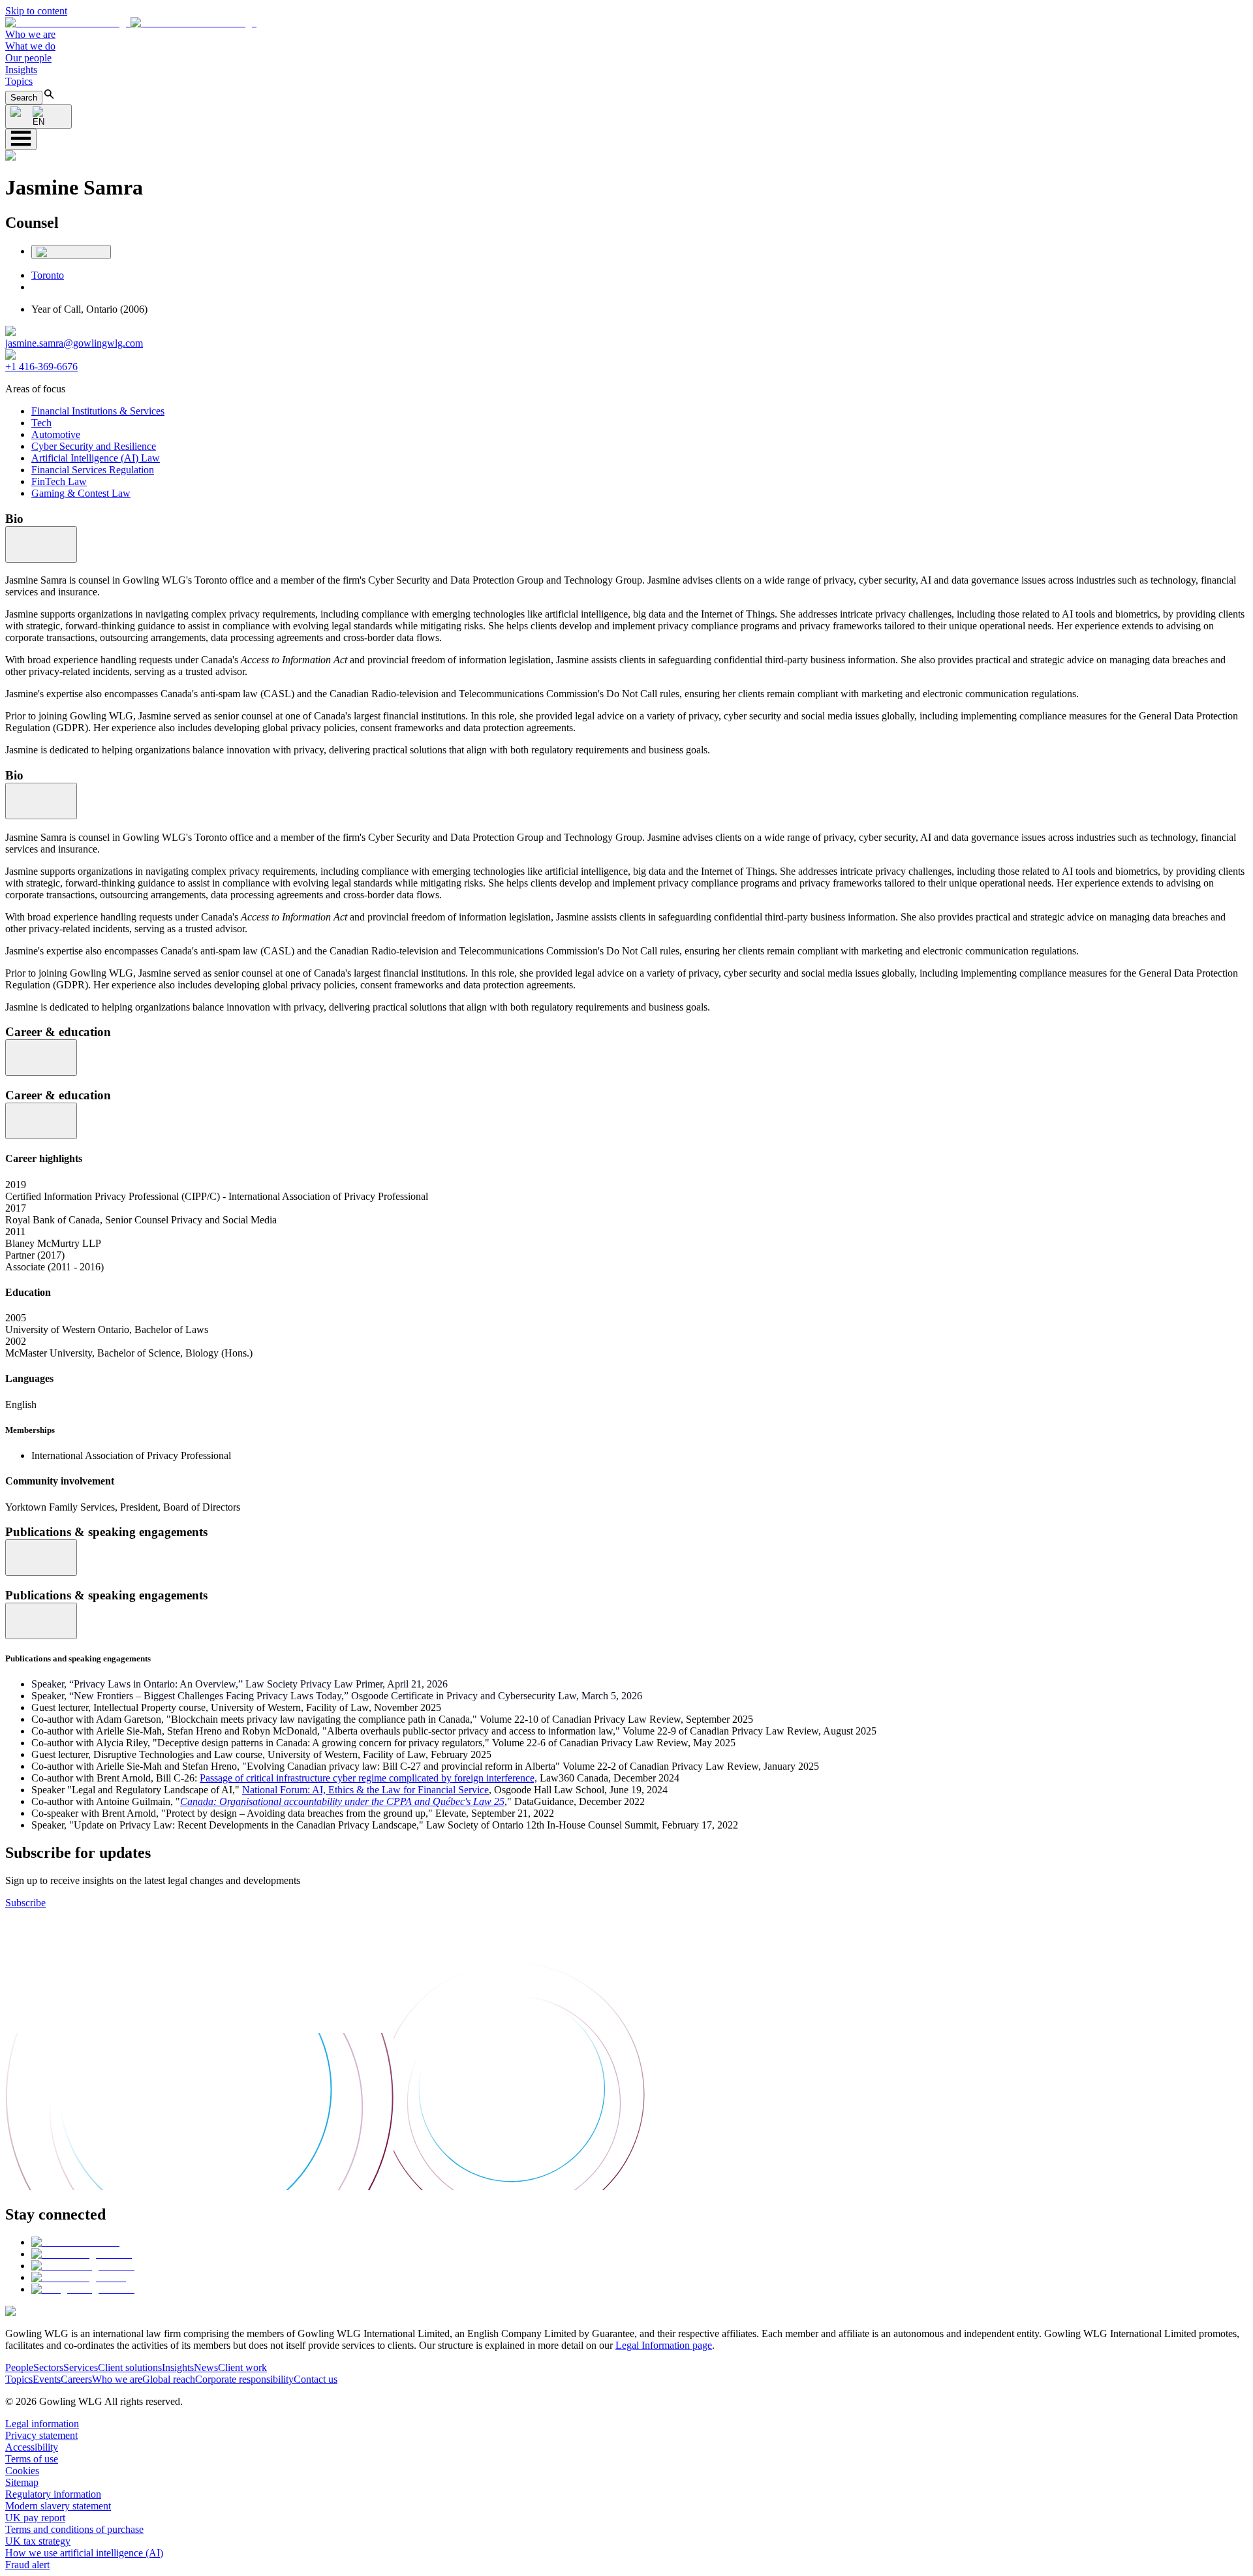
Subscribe (25, 1903)
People (19, 2367)
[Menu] (21, 139)
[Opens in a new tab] (75, 2242)
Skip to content (36, 11)
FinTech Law (59, 481)
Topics (19, 81)
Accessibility (32, 2447)
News (206, 2367)
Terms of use (32, 2459)
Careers (76, 2379)
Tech (41, 423)
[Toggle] (41, 544)
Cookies (22, 2471)
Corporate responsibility (244, 2379)
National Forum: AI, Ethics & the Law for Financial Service (365, 1790)
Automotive (56, 434)
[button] (131, 23)
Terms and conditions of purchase (74, 2529)
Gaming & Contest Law (81, 493)
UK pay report (35, 2518)
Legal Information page (664, 2345)
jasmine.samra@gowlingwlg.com (74, 343)
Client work (242, 2367)
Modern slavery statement (58, 2506)
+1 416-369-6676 (41, 367)
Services (81, 2367)
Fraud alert (27, 2565)
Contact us (316, 2379)
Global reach (169, 2379)
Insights (21, 70)
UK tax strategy (38, 2541)
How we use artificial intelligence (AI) (84, 2553)
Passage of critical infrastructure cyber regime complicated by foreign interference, (368, 1778)
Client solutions (130, 2367)
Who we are (30, 34)
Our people (28, 58)
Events (47, 2379)
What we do (30, 46)
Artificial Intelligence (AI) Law (96, 458)
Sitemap (22, 2482)
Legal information (42, 2424)
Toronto (48, 275)
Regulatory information (53, 2494)
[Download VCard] (71, 252)
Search (24, 98)
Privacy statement (41, 2435)
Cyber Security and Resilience (94, 446)
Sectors (48, 2367)
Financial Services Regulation (93, 470)
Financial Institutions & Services (98, 411)
